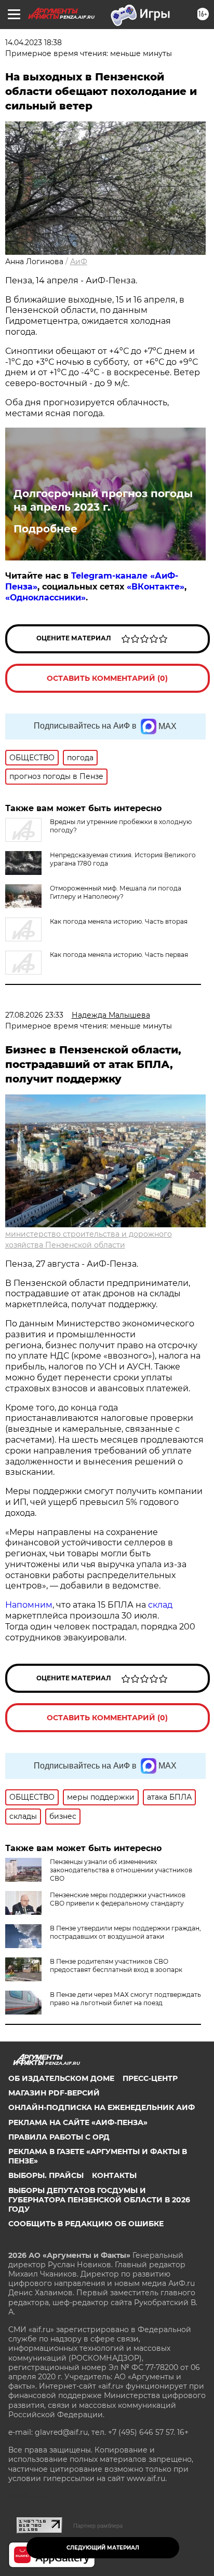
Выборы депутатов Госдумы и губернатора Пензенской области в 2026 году (99, 2200)
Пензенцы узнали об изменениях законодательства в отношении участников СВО (121, 1870)
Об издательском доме (61, 2078)
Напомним (29, 1605)
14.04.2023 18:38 (34, 43)
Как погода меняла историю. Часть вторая (119, 921)
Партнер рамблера (98, 2526)
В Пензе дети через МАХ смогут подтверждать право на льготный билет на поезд (125, 1999)
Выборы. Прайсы (46, 2175)
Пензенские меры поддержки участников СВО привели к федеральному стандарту (118, 1899)
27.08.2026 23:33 (34, 1015)
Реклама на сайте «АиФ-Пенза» (78, 2122)
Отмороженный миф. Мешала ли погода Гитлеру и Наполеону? (116, 892)
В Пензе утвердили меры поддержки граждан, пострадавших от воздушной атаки (125, 1932)
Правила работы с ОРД (59, 2137)
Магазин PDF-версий (54, 2093)
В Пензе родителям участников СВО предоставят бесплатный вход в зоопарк (116, 1965)
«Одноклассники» (45, 598)
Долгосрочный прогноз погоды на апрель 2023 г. (103, 500)
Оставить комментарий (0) (107, 678)
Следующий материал (103, 2548)
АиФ (79, 262)
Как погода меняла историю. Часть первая (119, 955)
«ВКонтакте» (156, 587)
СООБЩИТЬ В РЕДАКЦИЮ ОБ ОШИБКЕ (86, 2224)
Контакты (114, 2175)
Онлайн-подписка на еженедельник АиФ (102, 2107)
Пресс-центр (150, 2078)
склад (160, 1605)
